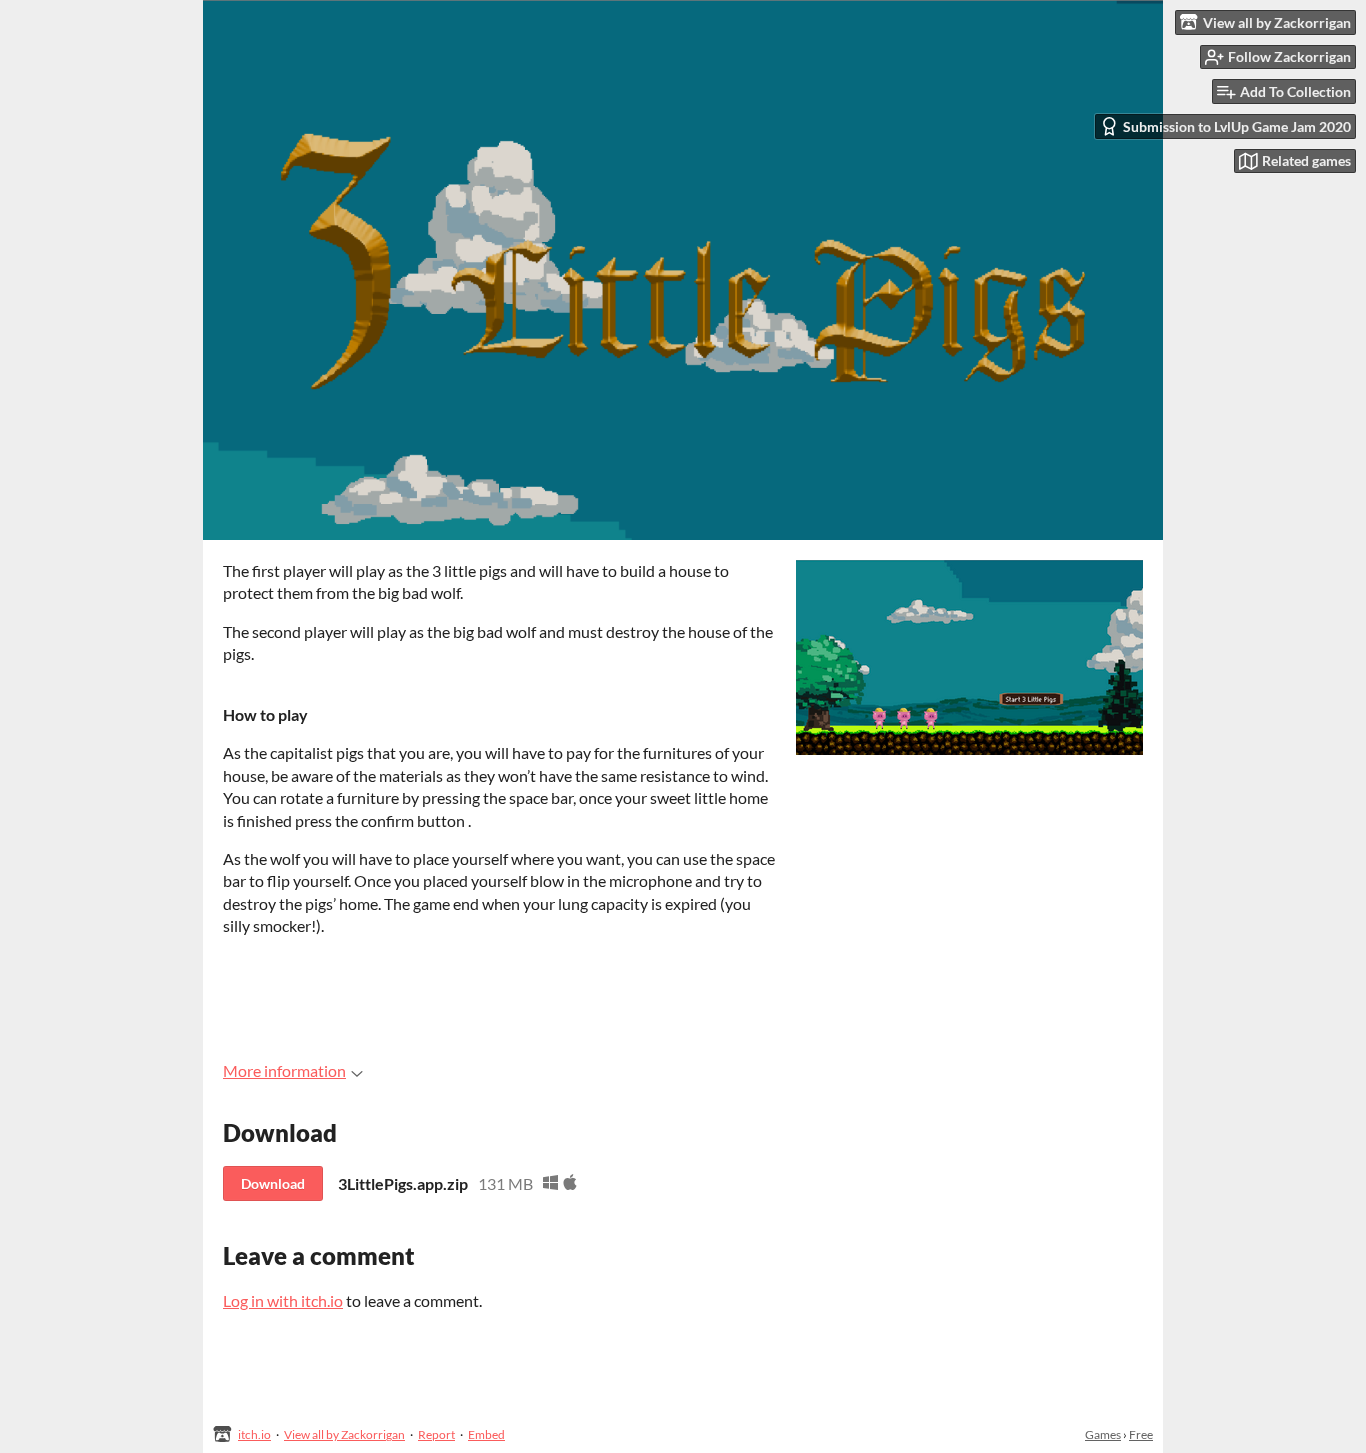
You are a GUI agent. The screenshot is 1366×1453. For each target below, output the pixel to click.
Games (1103, 1434)
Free (1141, 1434)
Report (436, 1434)
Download (273, 1183)
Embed (486, 1434)
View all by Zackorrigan (344, 1434)
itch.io (254, 1434)
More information (284, 1070)
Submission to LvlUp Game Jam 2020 (1237, 126)
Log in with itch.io (283, 1300)
